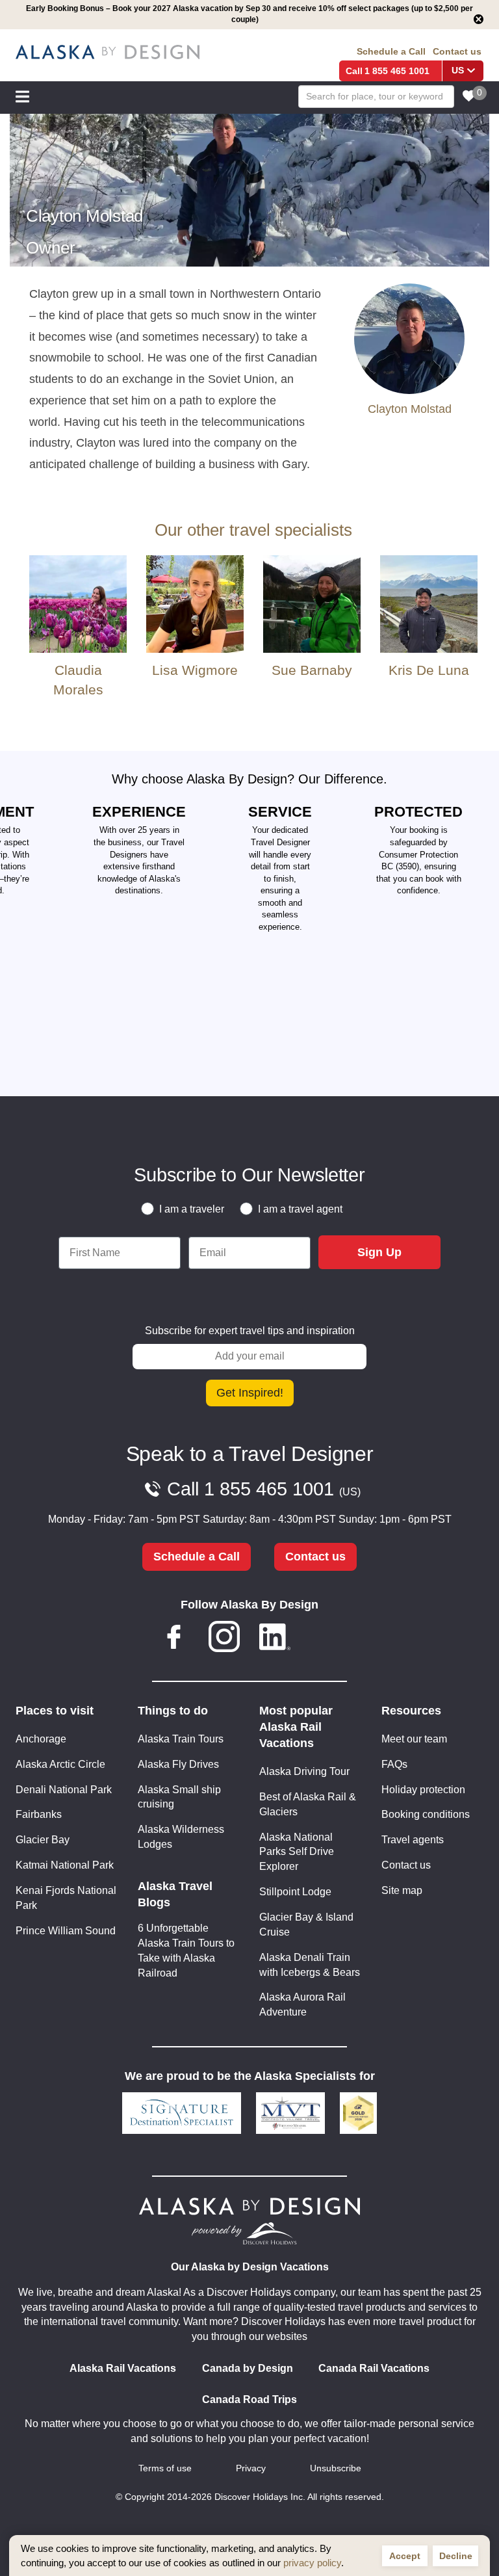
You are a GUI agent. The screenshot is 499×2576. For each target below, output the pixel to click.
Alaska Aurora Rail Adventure (302, 2004)
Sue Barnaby (312, 670)
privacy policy (312, 2563)
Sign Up (379, 1252)
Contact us (457, 51)
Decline (456, 2556)
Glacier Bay (43, 1840)
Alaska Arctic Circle (60, 1764)
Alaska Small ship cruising (179, 1797)
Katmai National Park (65, 1865)
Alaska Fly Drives (178, 1764)
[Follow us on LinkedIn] (275, 1639)
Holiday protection (423, 1790)
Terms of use (165, 2468)
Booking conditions (426, 1814)
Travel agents (413, 1840)
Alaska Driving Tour (304, 1771)
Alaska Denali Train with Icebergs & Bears (310, 1965)
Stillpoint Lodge (295, 1892)
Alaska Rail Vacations (123, 2368)
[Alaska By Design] (108, 52)
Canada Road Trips (249, 2399)
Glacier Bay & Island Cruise (306, 1925)
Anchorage (41, 1739)
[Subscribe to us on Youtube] (325, 1639)
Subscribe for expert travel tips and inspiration (250, 1331)
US (458, 71)
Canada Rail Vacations (374, 2368)
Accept (405, 2556)
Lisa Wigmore (195, 670)
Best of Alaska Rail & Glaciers (308, 1804)
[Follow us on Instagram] (224, 1639)
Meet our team (414, 1739)
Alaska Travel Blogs (175, 1894)
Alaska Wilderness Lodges (181, 1837)
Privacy (251, 2468)
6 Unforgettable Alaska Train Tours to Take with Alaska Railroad (186, 1951)
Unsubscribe (336, 2468)
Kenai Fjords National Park (66, 1898)
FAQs (394, 1764)
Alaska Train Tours (181, 1739)
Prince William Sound (66, 1931)
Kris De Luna (429, 670)
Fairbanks (39, 1814)
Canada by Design (248, 2368)
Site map (402, 1890)
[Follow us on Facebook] (174, 1639)
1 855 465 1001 (397, 71)
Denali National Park (64, 1790)
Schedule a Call (391, 51)
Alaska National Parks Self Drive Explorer (297, 1852)
